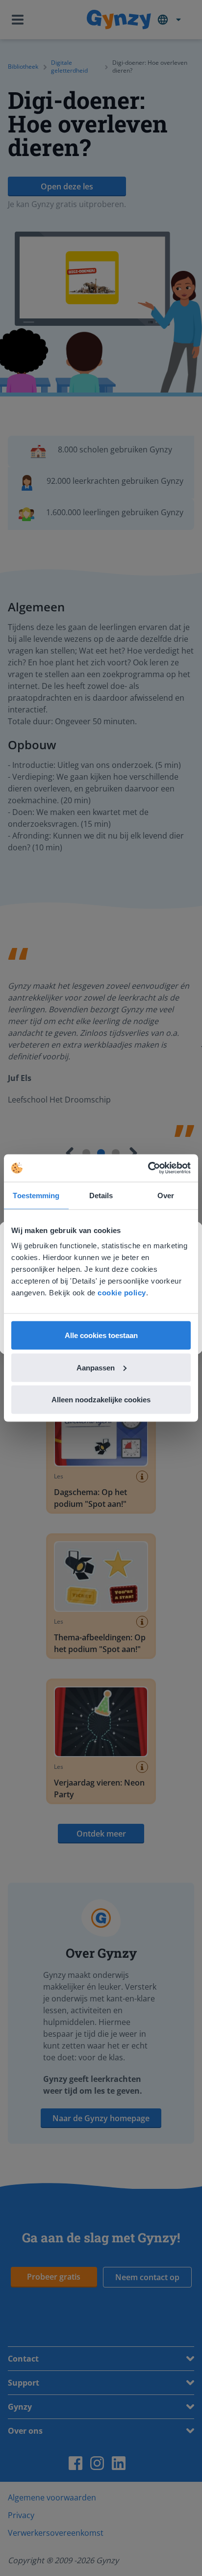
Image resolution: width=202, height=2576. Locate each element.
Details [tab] (101, 1195)
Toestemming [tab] (36, 1195)
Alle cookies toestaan (101, 1335)
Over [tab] (166, 1195)
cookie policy (122, 1293)
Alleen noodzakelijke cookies (101, 1400)
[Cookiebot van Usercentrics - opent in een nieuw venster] (148, 1168)
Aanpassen (96, 1367)
